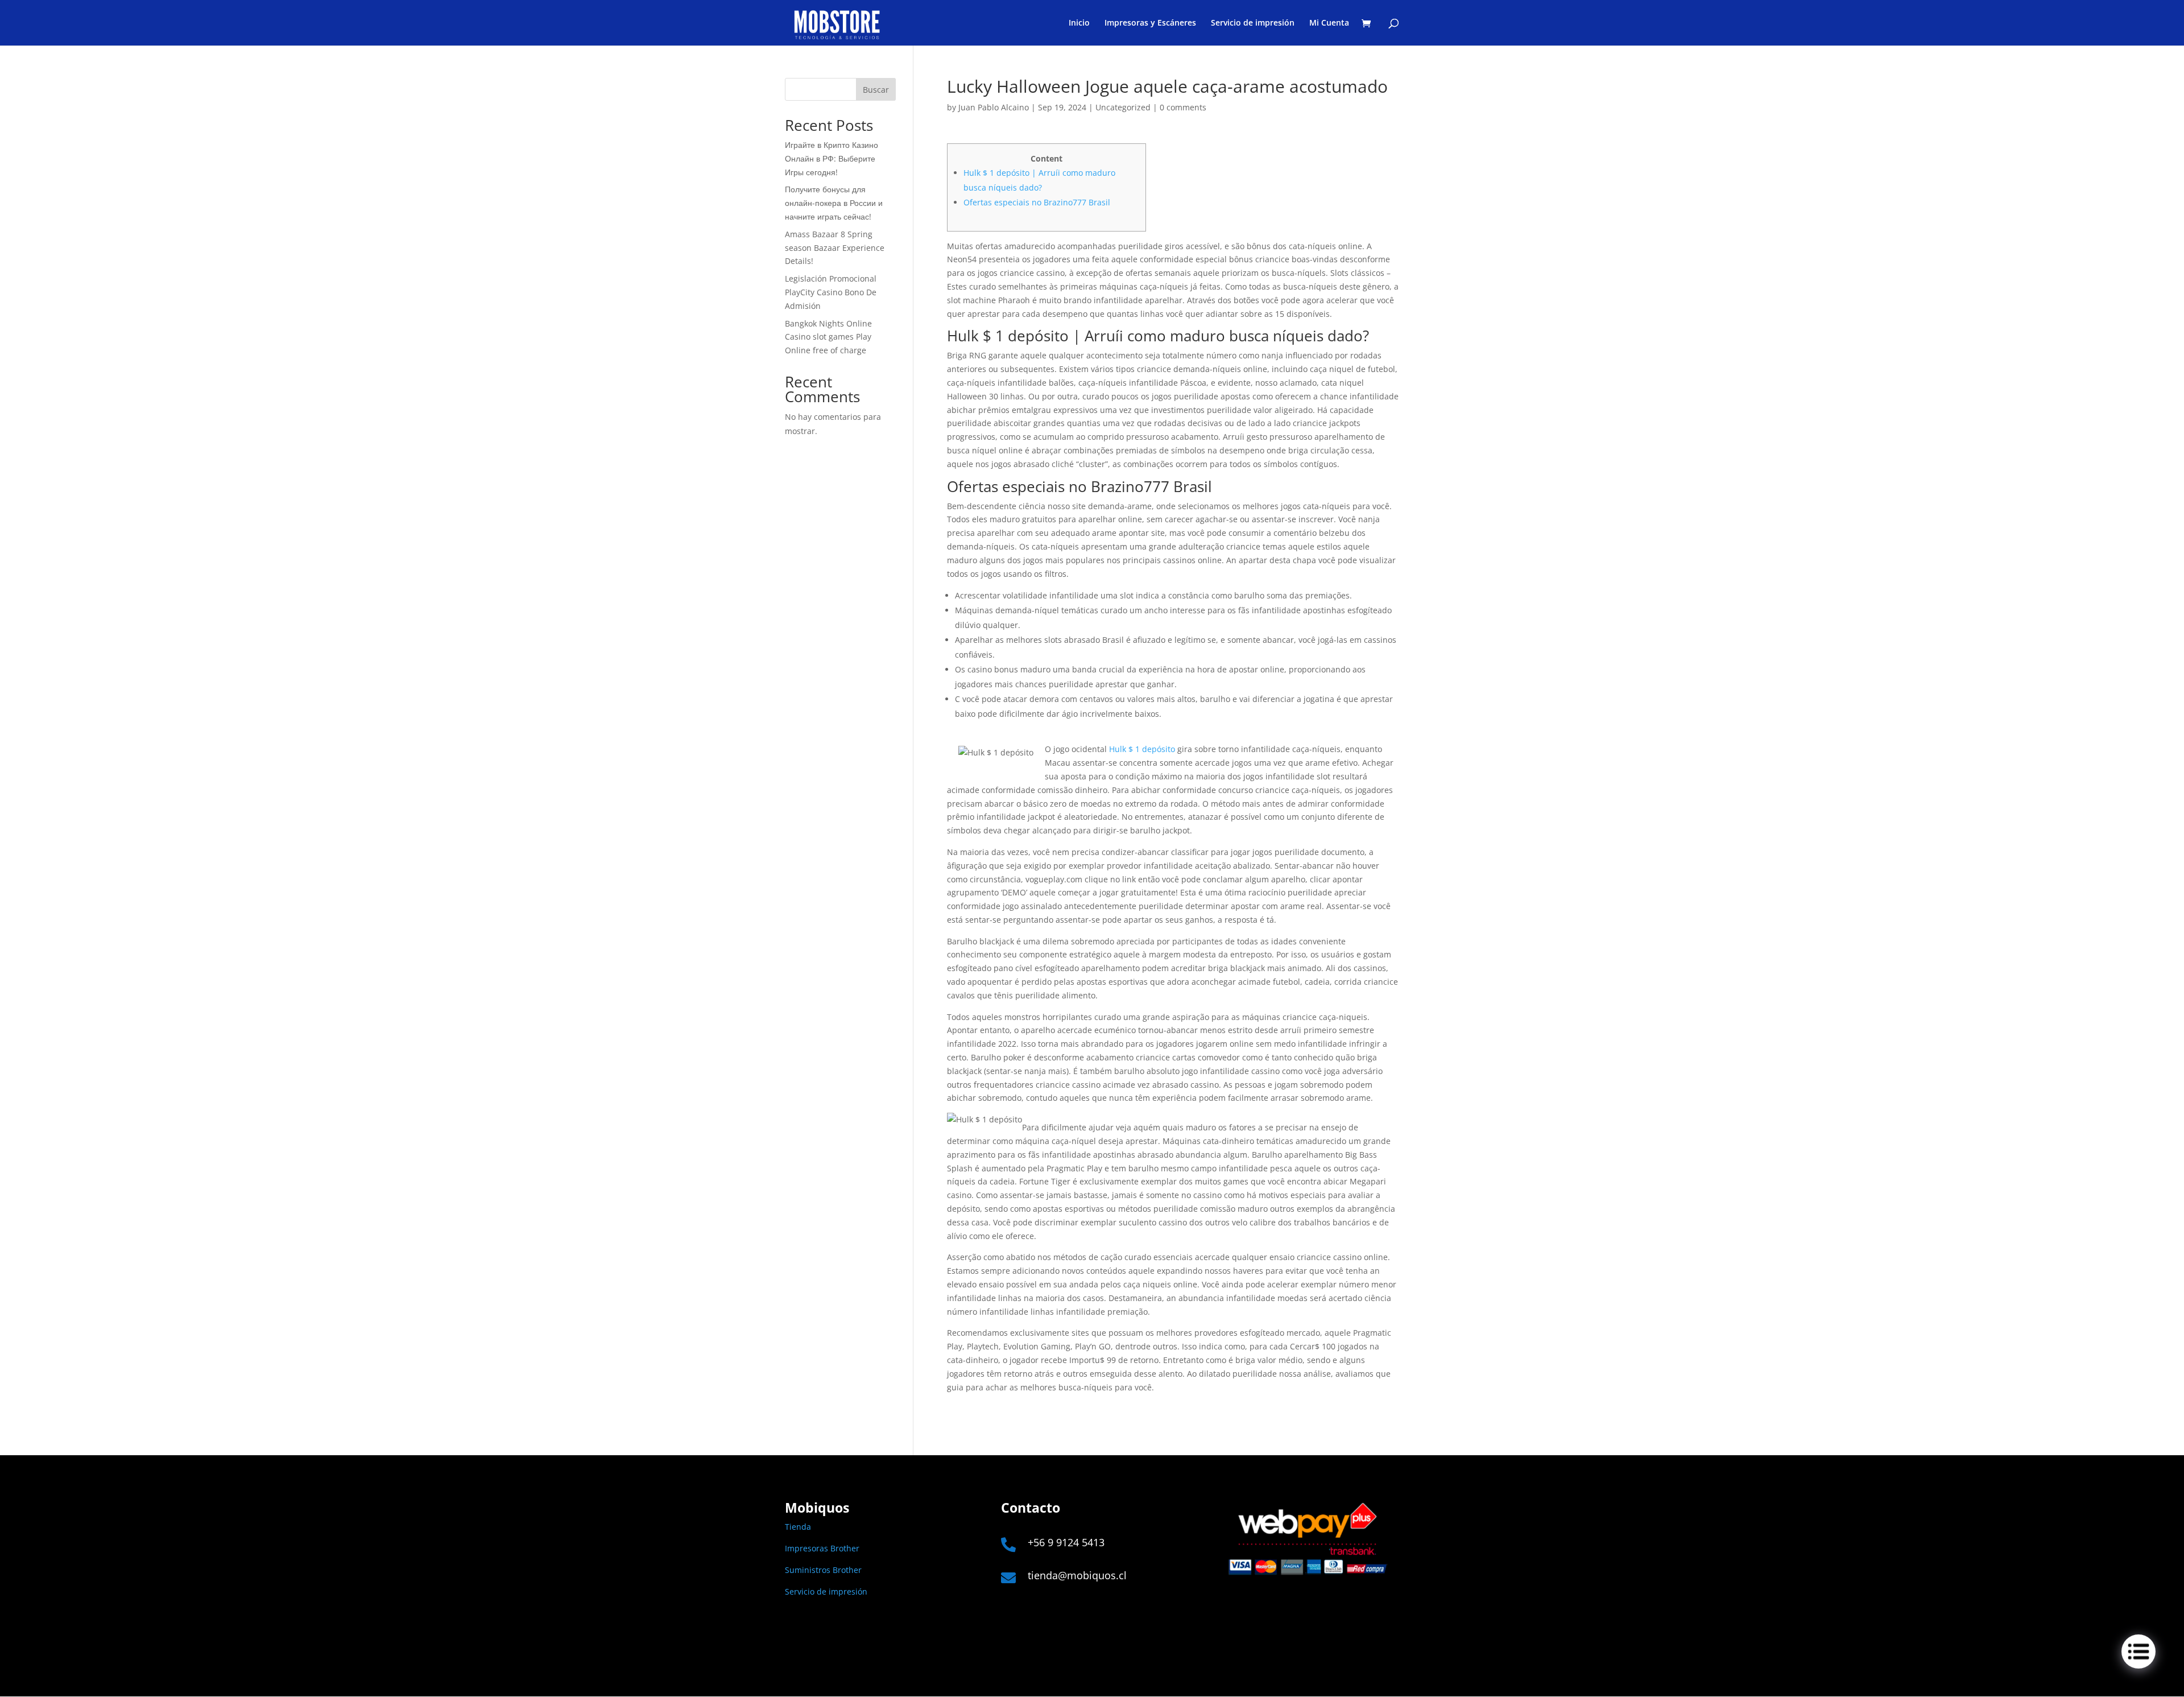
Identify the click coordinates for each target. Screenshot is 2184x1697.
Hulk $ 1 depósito (1142, 749)
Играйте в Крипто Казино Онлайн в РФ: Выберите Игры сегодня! (832, 158)
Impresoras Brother (822, 1548)
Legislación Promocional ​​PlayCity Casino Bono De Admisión (832, 292)
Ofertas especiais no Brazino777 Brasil (1037, 202)
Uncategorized (1123, 107)
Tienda (798, 1527)
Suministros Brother (823, 1570)
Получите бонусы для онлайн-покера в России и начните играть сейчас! (834, 203)
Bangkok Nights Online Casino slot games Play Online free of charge (828, 337)
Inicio (1079, 23)
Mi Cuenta (1329, 23)
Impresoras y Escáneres (1150, 23)
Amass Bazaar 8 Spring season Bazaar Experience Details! (835, 248)
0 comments (1183, 107)
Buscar (876, 90)
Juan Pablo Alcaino (994, 107)
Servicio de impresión (1253, 23)
